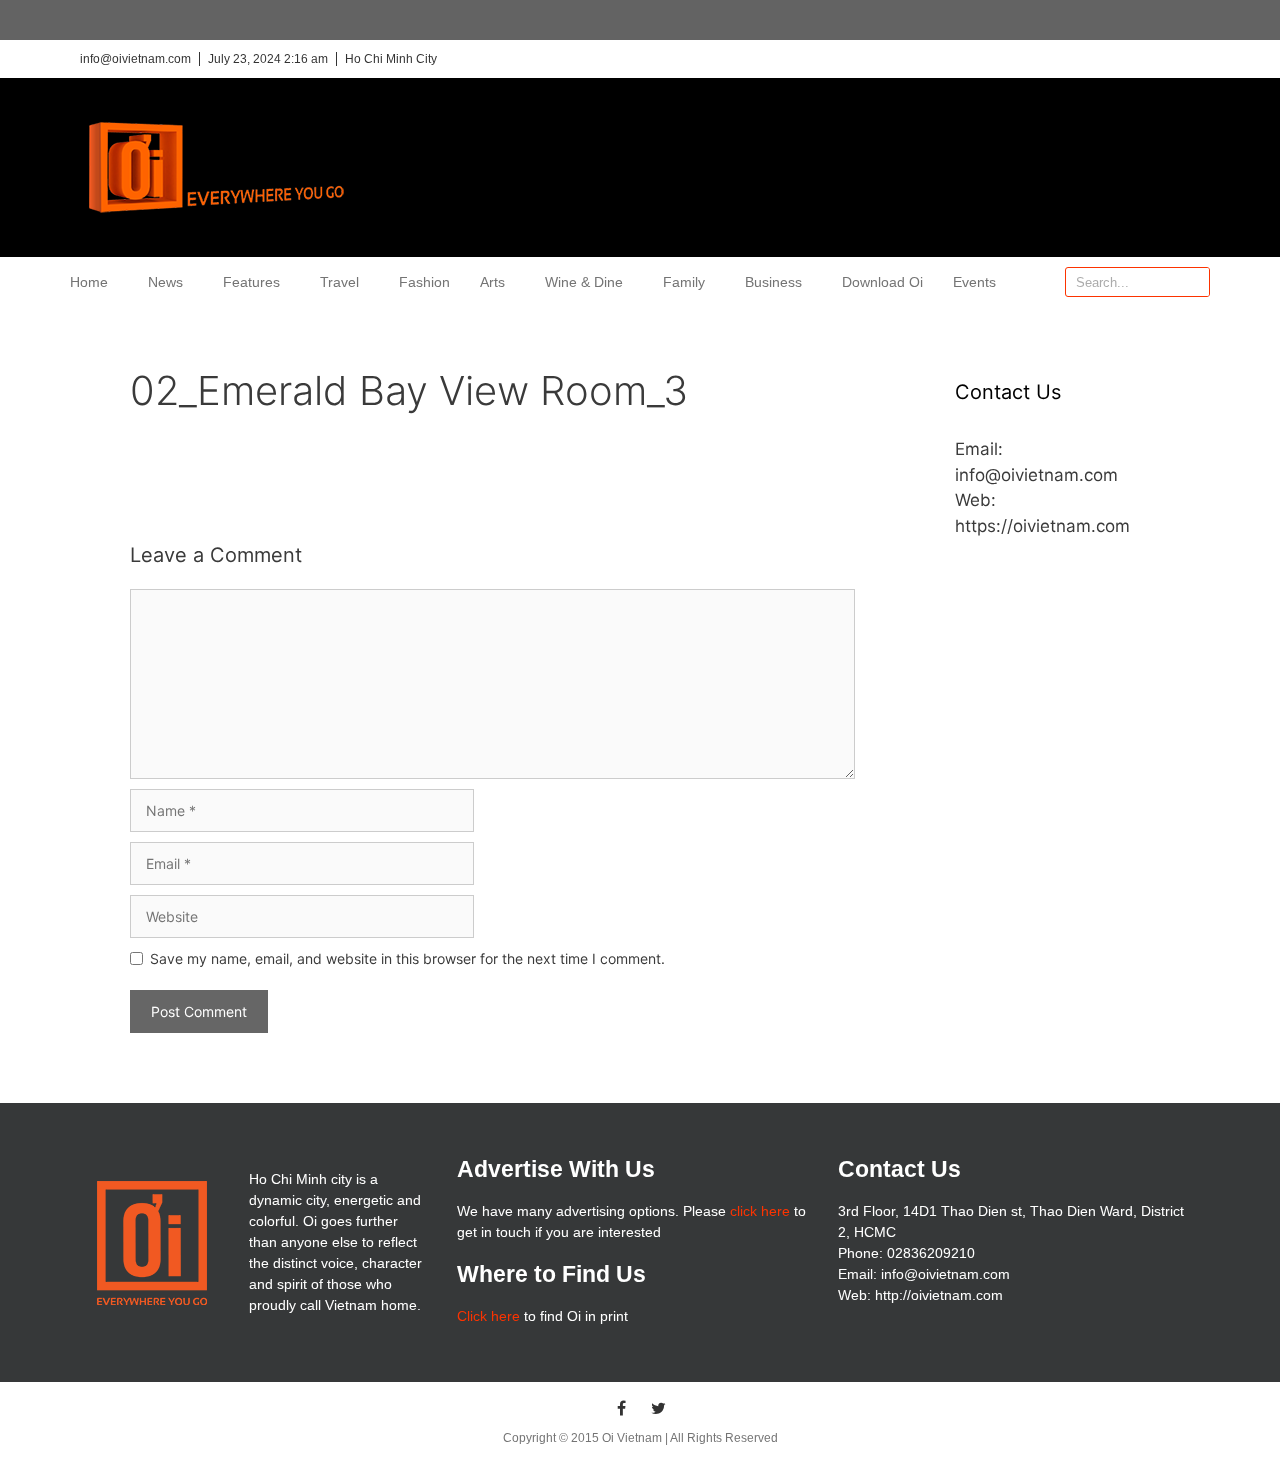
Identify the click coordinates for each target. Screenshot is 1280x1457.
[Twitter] (659, 1408)
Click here (488, 1316)
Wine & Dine (584, 282)
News (165, 282)
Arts (492, 282)
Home (89, 282)
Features (251, 282)
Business (773, 282)
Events (974, 282)
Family (684, 282)
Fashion (424, 282)
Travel (339, 282)
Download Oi (882, 282)
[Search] (1194, 282)
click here (760, 1211)
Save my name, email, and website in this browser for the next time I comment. (407, 958)
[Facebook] (622, 1408)
